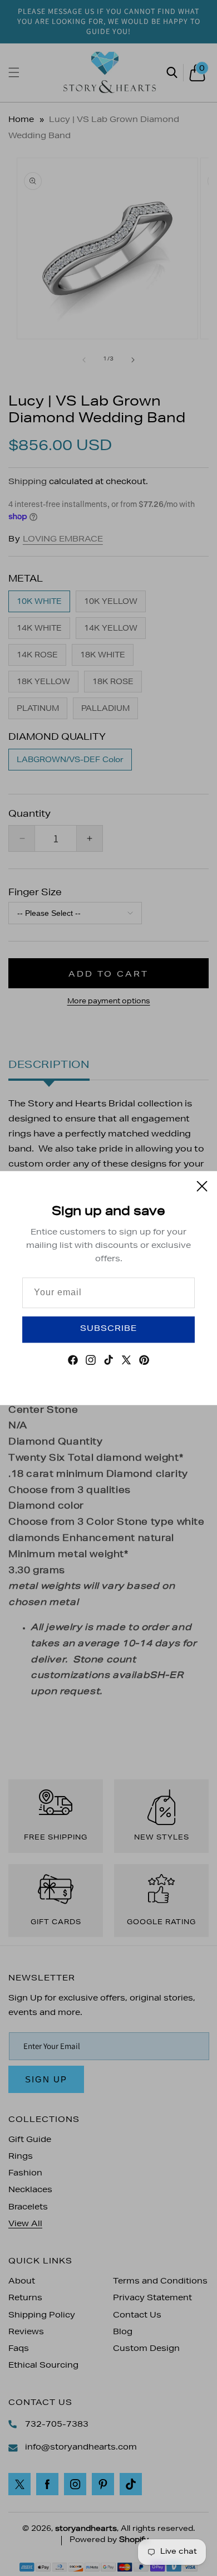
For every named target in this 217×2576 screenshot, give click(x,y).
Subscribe (108, 1329)
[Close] (202, 1186)
